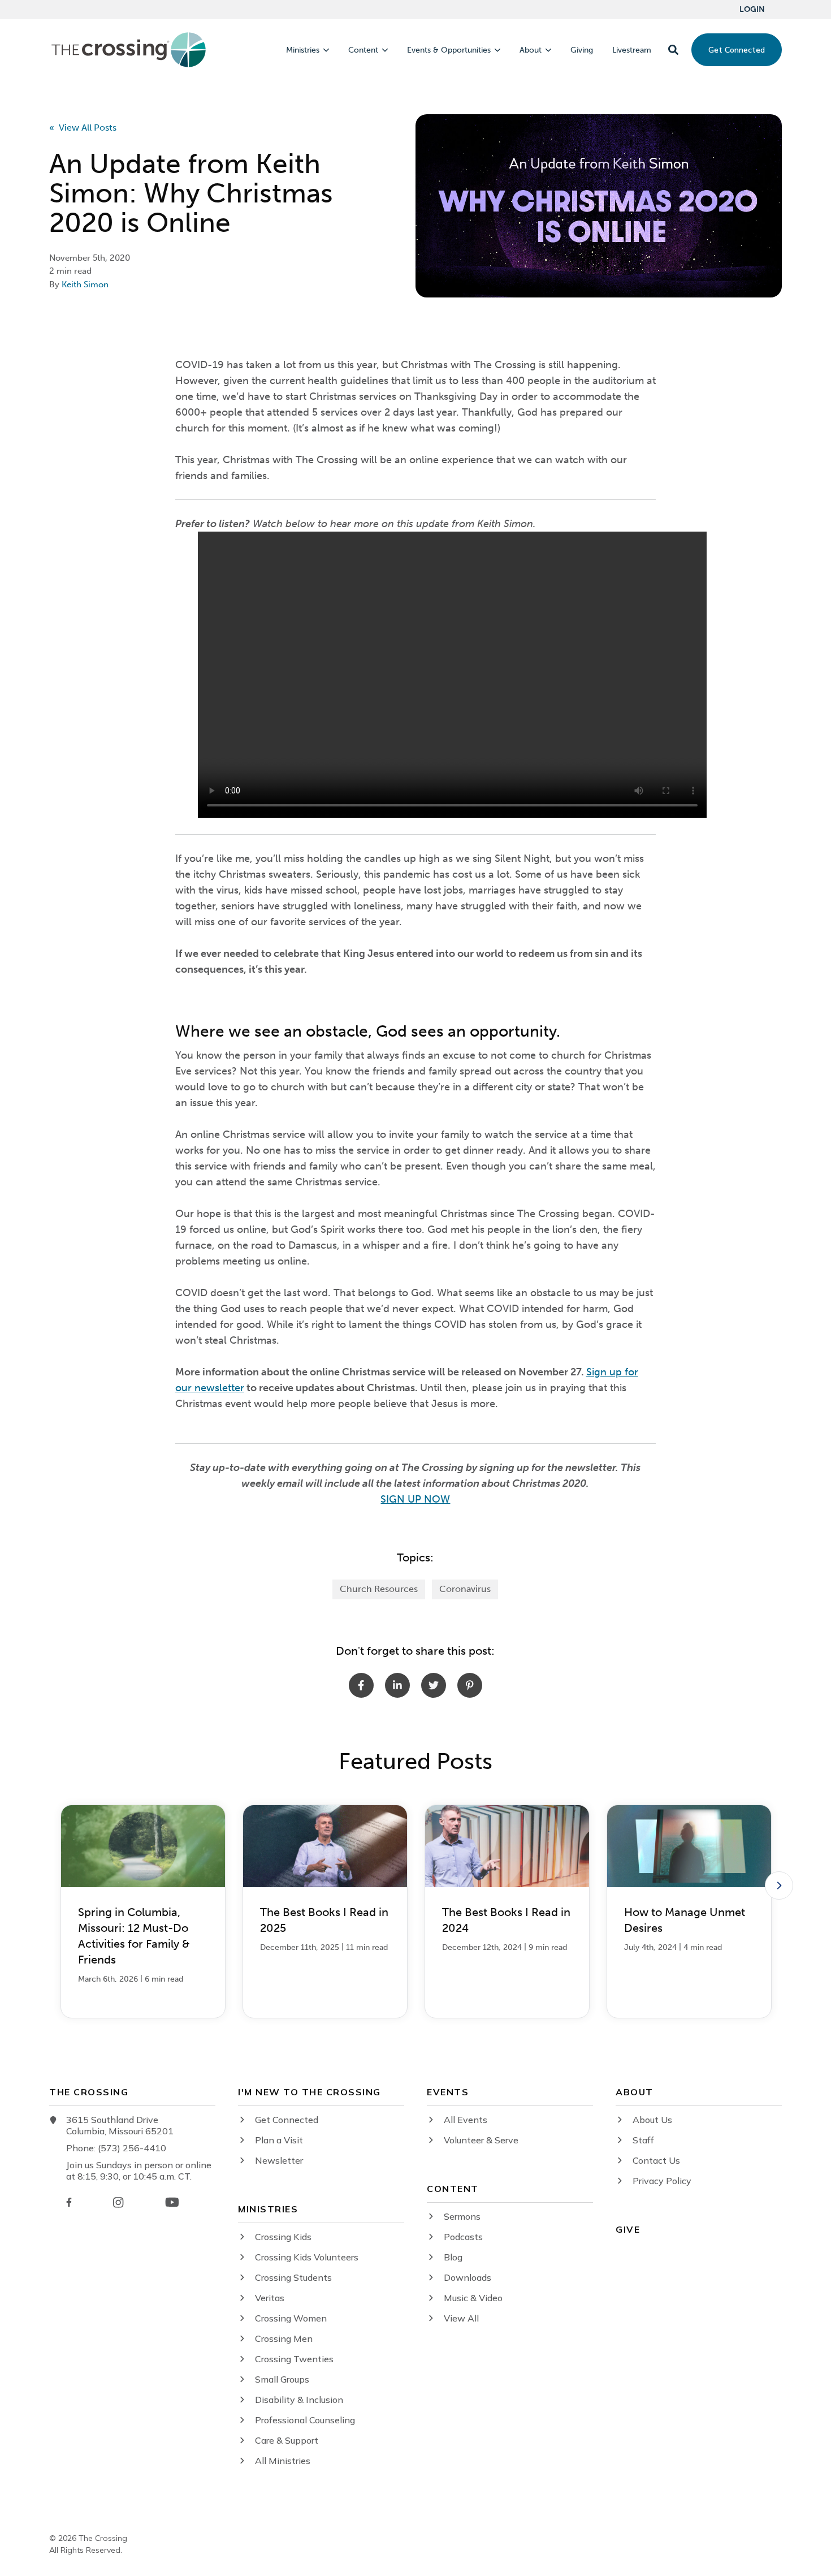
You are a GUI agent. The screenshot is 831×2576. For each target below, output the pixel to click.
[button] (673, 50)
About (531, 50)
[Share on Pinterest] (470, 1685)
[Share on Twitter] (434, 1685)
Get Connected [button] (737, 50)
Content (363, 50)
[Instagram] (118, 2202)
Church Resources (379, 1589)
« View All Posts (83, 128)
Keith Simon (85, 284)
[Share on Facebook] (361, 1685)
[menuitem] (752, 10)
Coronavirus (465, 1589)
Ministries (303, 50)
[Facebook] (69, 2202)
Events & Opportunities (449, 50)
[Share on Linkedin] (397, 1685)
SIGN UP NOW (415, 1499)
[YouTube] (172, 2202)
